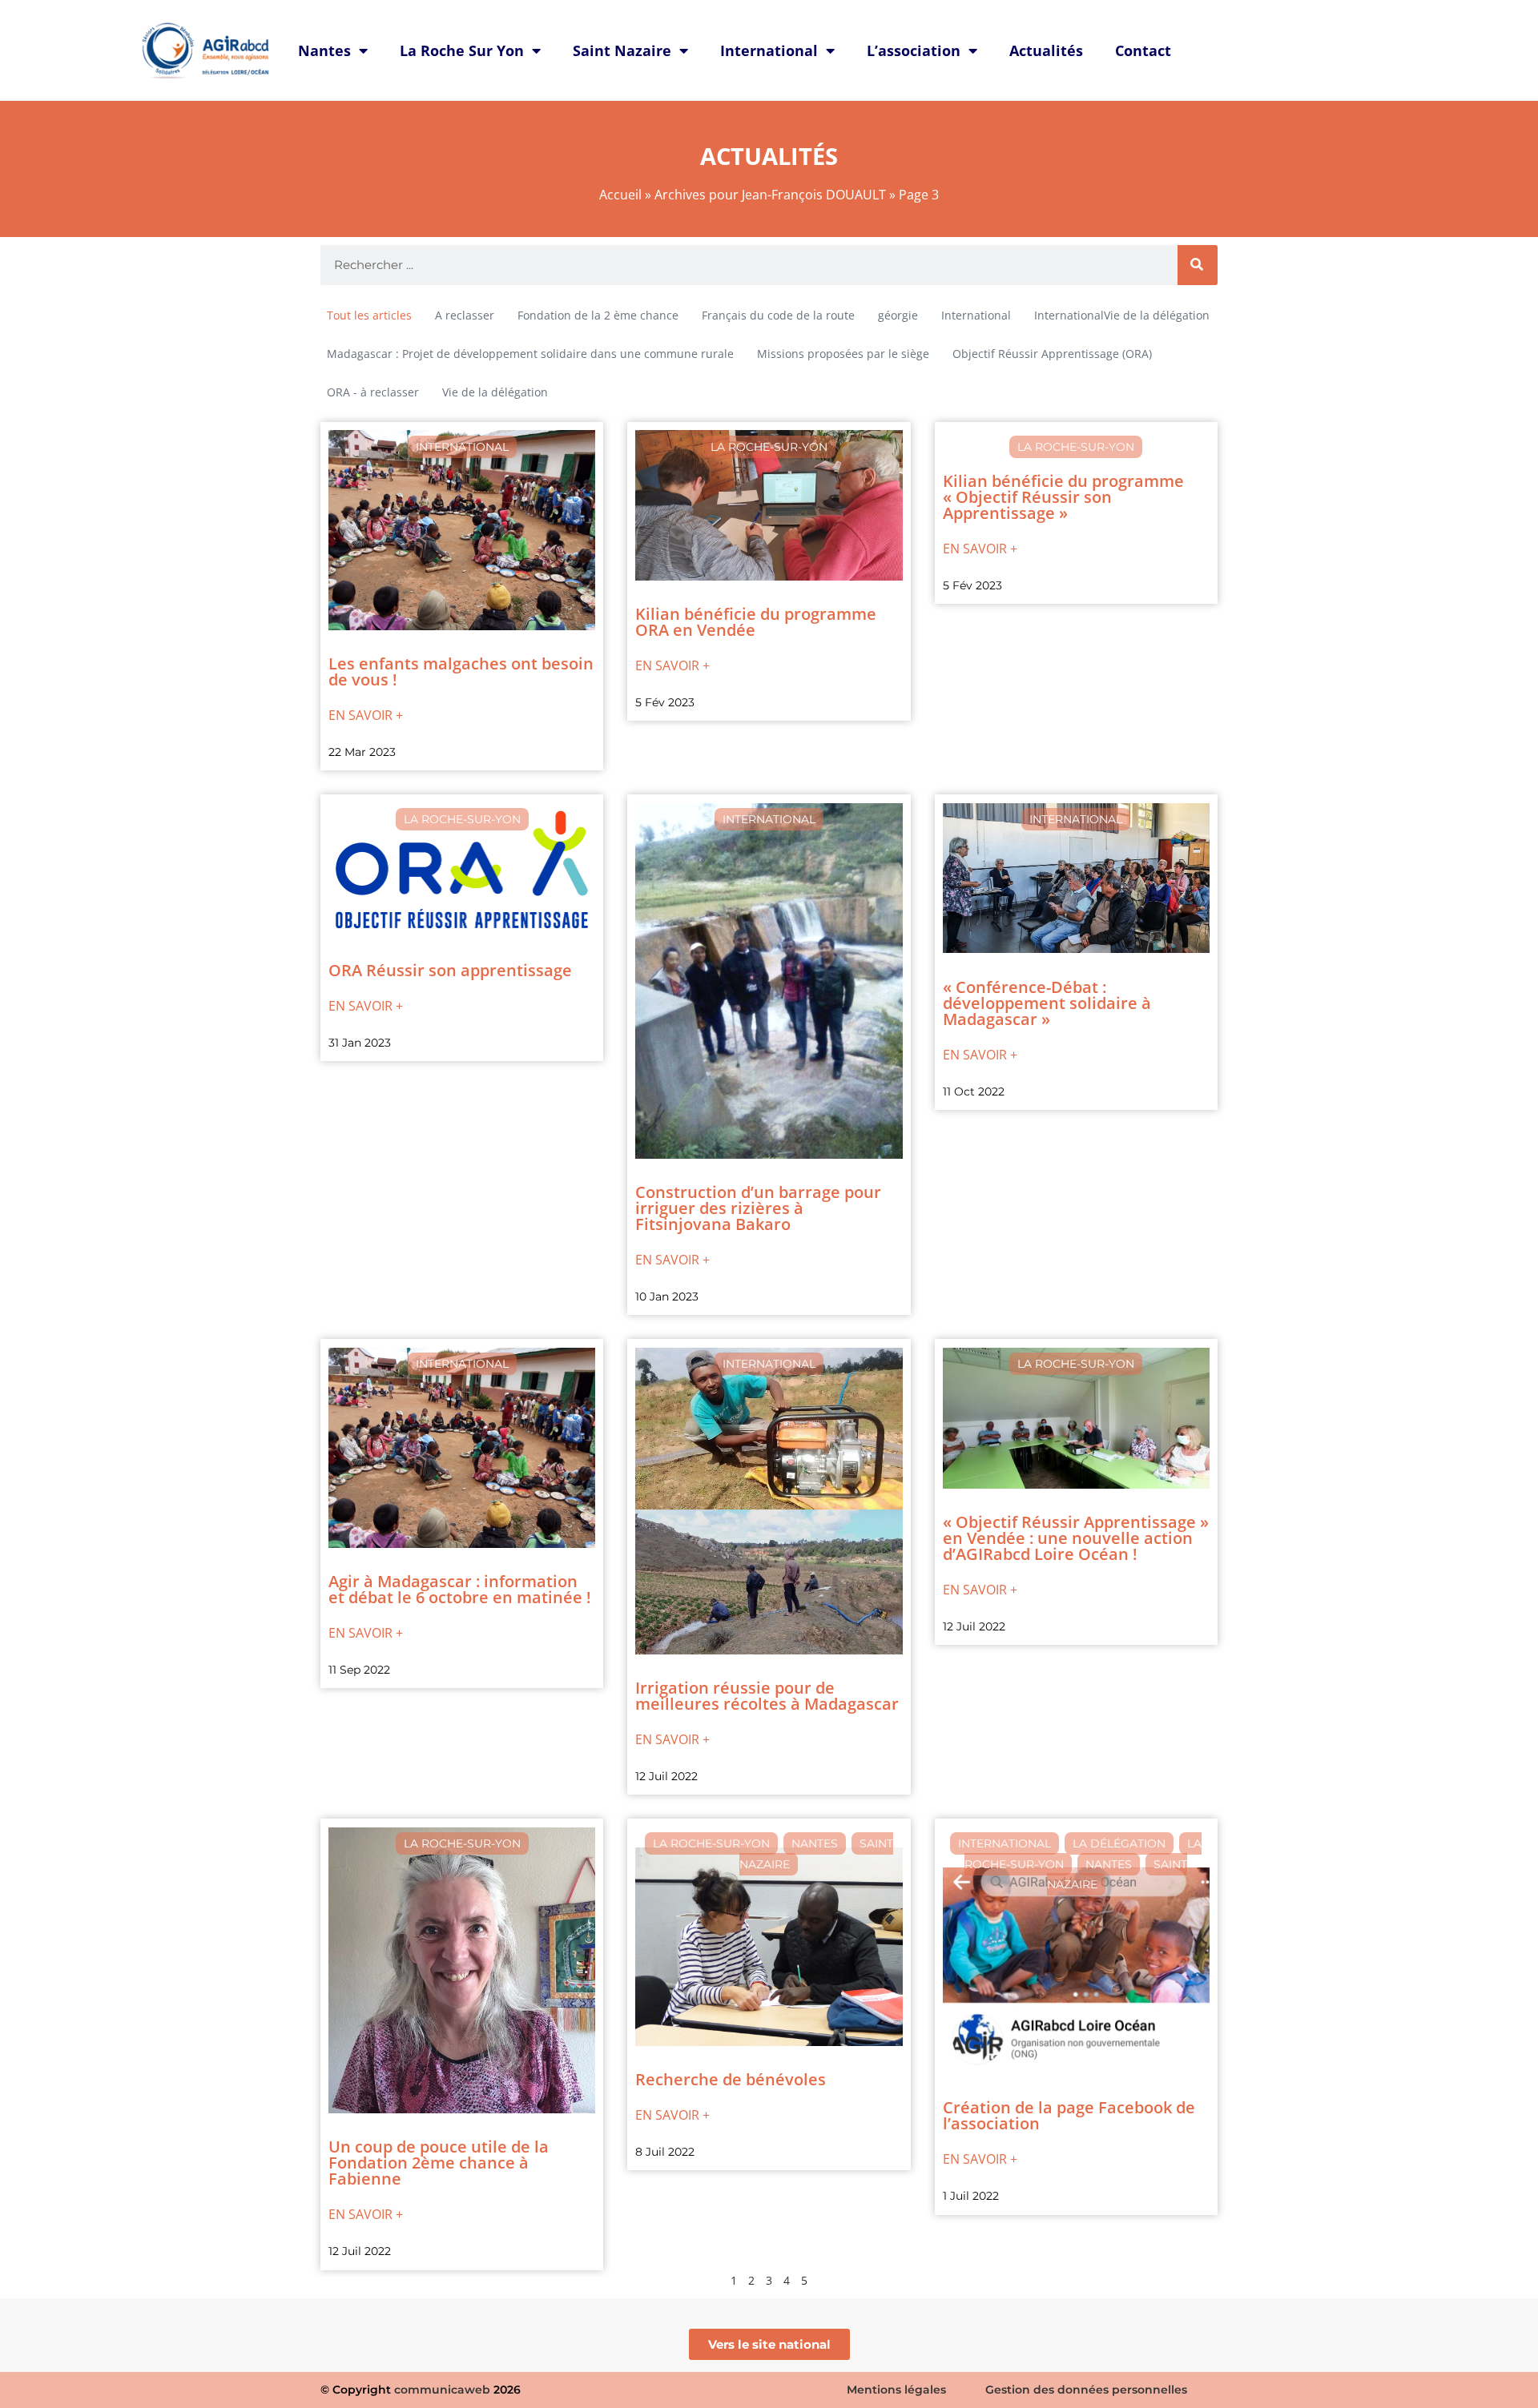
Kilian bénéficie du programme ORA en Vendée (756, 622)
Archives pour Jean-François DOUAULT (770, 195)
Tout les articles (369, 315)
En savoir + (366, 715)
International (769, 50)
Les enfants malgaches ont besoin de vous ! (461, 671)
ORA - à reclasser (373, 392)
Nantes (324, 50)
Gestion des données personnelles (1086, 2390)
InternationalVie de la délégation (1122, 315)
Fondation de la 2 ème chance (598, 315)
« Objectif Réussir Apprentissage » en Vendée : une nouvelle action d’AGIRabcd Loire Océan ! (1076, 1538)
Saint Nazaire (622, 50)
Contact (1143, 50)
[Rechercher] (1198, 265)
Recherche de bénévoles (731, 2079)
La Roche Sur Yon (462, 50)
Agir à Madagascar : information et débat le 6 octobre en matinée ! (460, 1589)
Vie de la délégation (495, 392)
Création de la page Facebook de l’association (1069, 2115)
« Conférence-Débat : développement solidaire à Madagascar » (1047, 1003)
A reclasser (465, 315)
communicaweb (442, 2390)
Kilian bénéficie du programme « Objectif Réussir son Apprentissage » (1063, 497)
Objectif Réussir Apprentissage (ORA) (1052, 354)
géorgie (898, 315)
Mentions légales (896, 2390)
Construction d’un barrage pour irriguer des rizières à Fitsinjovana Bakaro (758, 1208)
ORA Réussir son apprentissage (450, 970)
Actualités (1046, 50)
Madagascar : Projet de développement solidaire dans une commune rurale (530, 354)
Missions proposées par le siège (843, 354)
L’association (914, 50)
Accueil (620, 195)
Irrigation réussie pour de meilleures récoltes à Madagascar (767, 1696)
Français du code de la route (778, 315)
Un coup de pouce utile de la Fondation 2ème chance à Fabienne (439, 2163)
